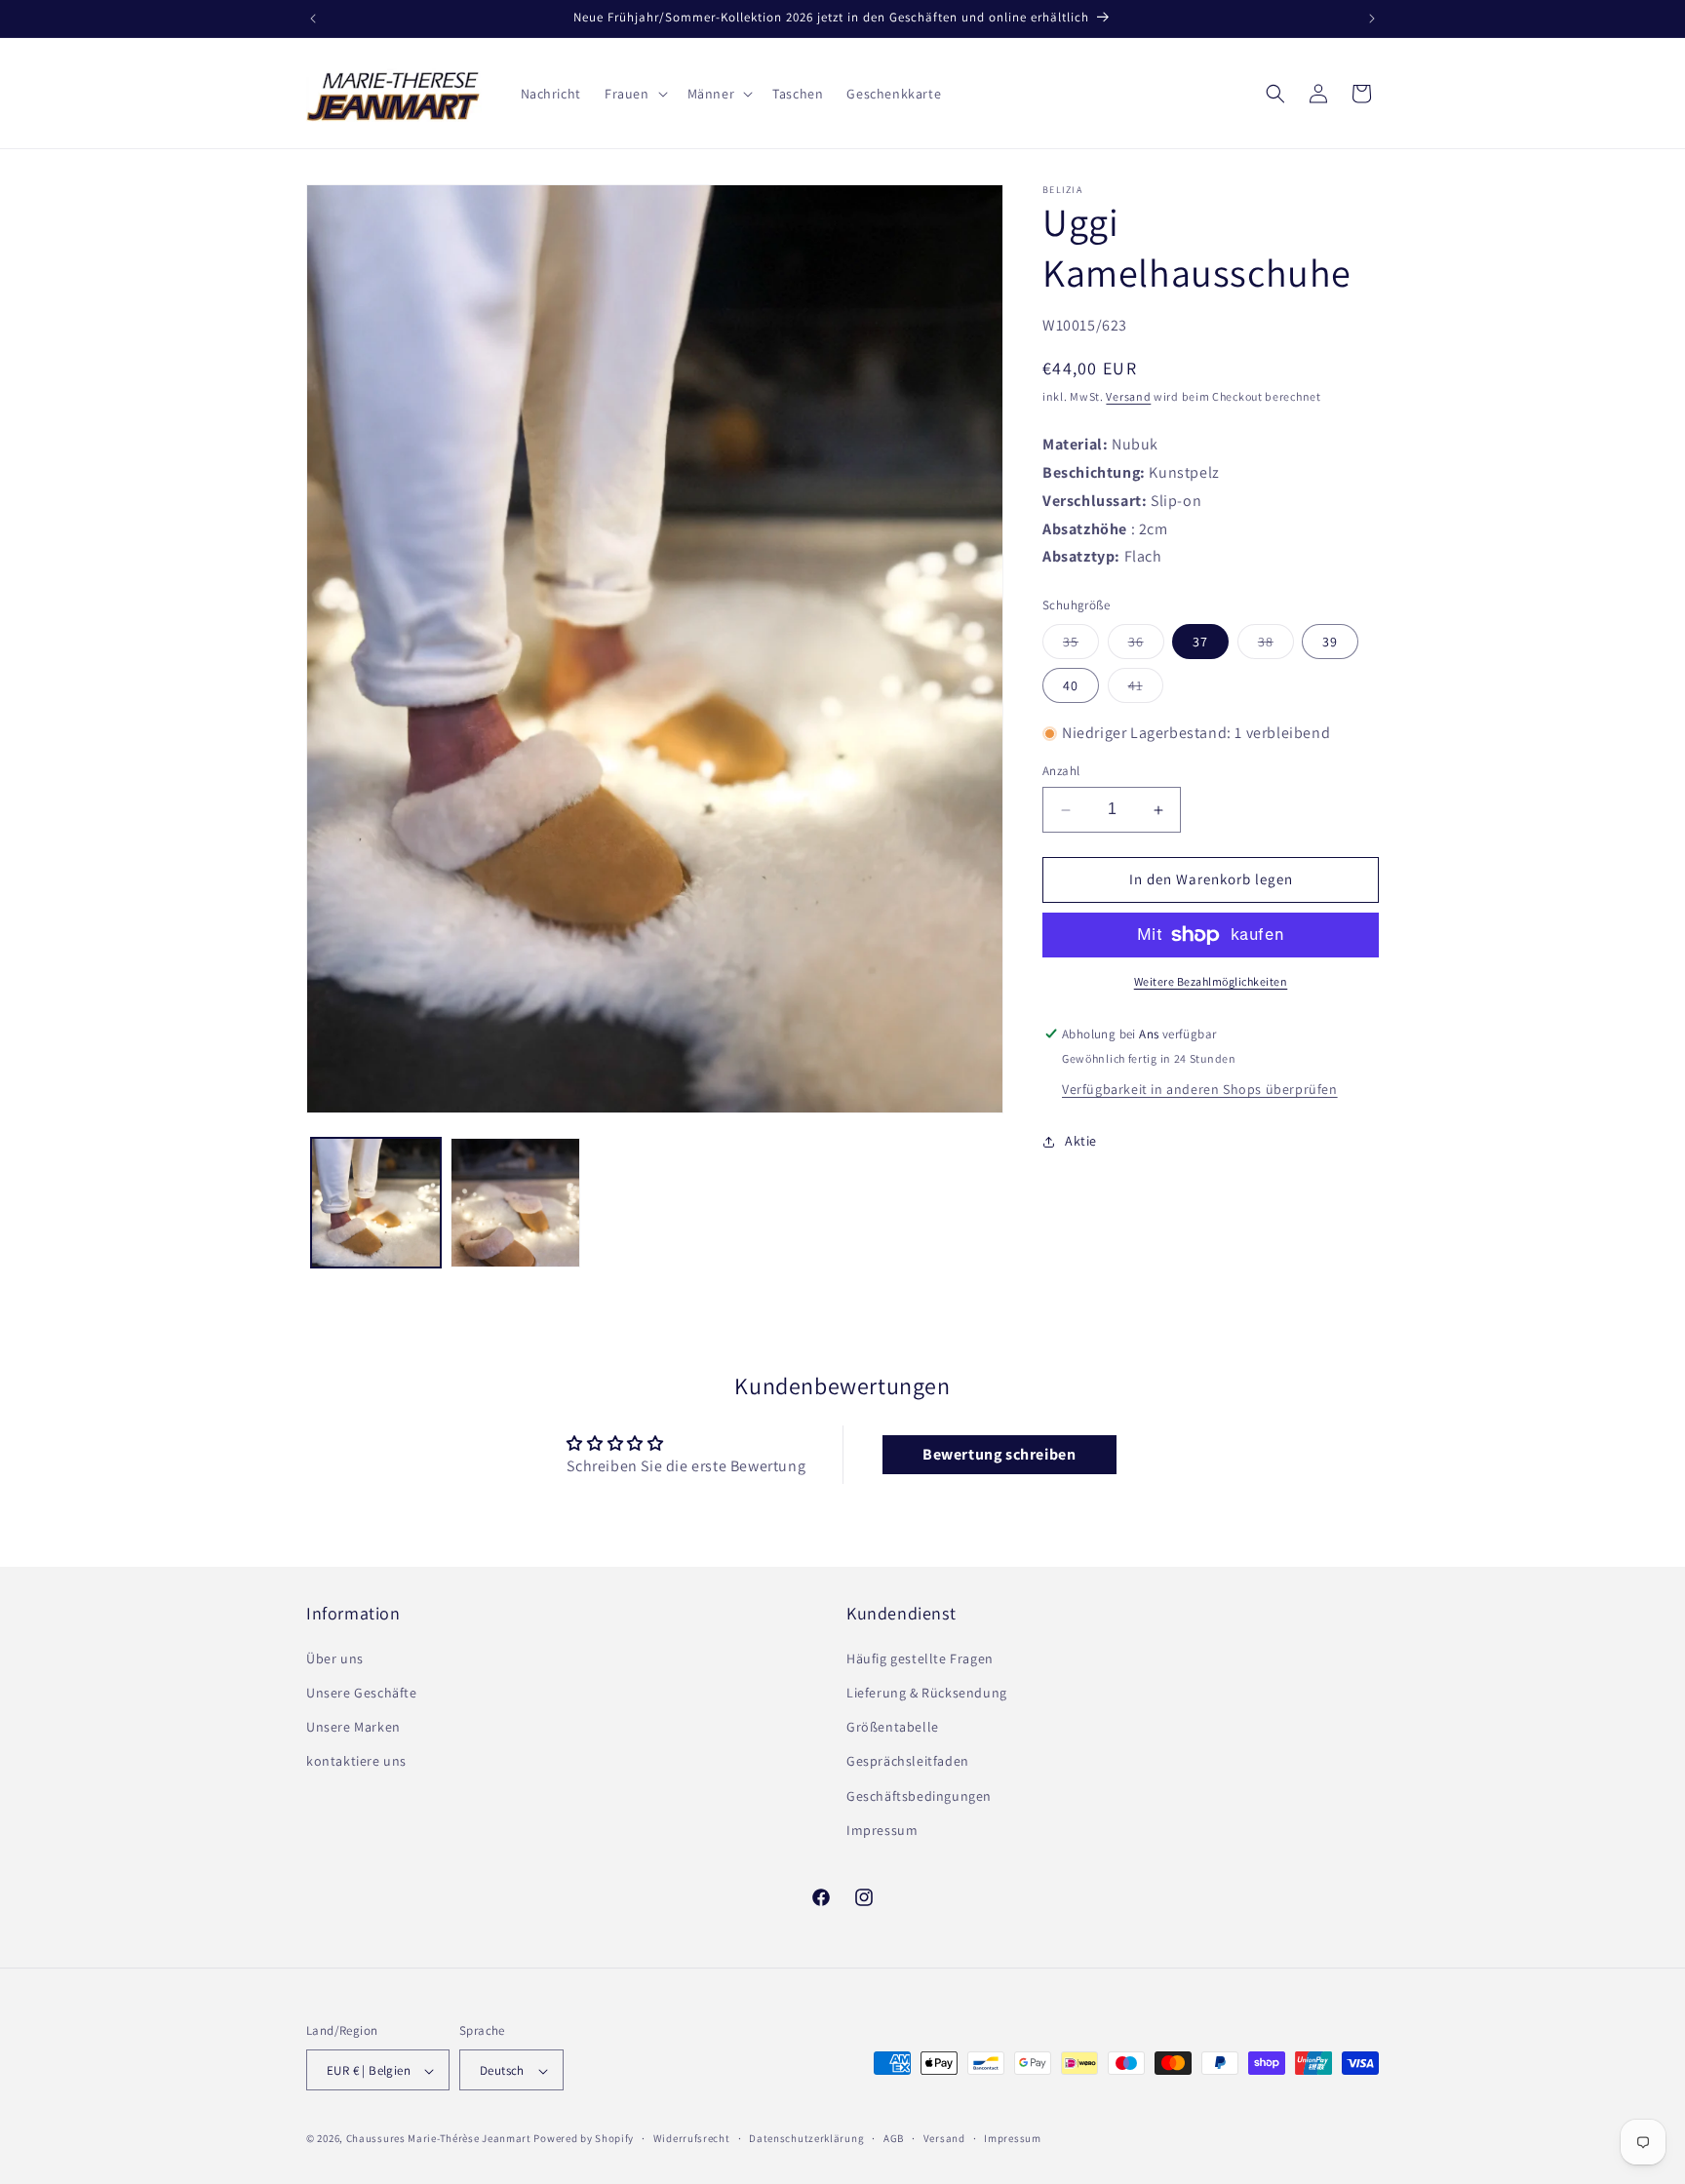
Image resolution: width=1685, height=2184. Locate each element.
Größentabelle (893, 1726)
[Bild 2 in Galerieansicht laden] (515, 1203)
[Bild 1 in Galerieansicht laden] (376, 1203)
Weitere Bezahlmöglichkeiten (1211, 981)
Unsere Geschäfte (362, 1692)
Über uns (335, 1657)
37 (1200, 642)
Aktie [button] (1081, 1142)
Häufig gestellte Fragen (920, 1657)
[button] (634, 94)
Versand (1128, 396)
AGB (894, 2139)
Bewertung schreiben (999, 1455)
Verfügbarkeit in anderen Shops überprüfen (1200, 1089)
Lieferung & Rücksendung (927, 1692)
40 (1071, 685)
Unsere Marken (353, 1726)
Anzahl (1061, 772)
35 (1081, 645)
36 (1146, 645)
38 (1276, 645)
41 (1146, 689)
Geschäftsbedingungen (919, 1795)
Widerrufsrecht (692, 2139)
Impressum (882, 1829)
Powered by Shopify (584, 2139)
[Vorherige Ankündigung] (313, 19)
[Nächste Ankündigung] (1372, 19)
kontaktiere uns (356, 1761)
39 (1330, 642)
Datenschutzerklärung (806, 2139)
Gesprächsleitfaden (908, 1761)
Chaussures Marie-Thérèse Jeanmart (439, 2139)
